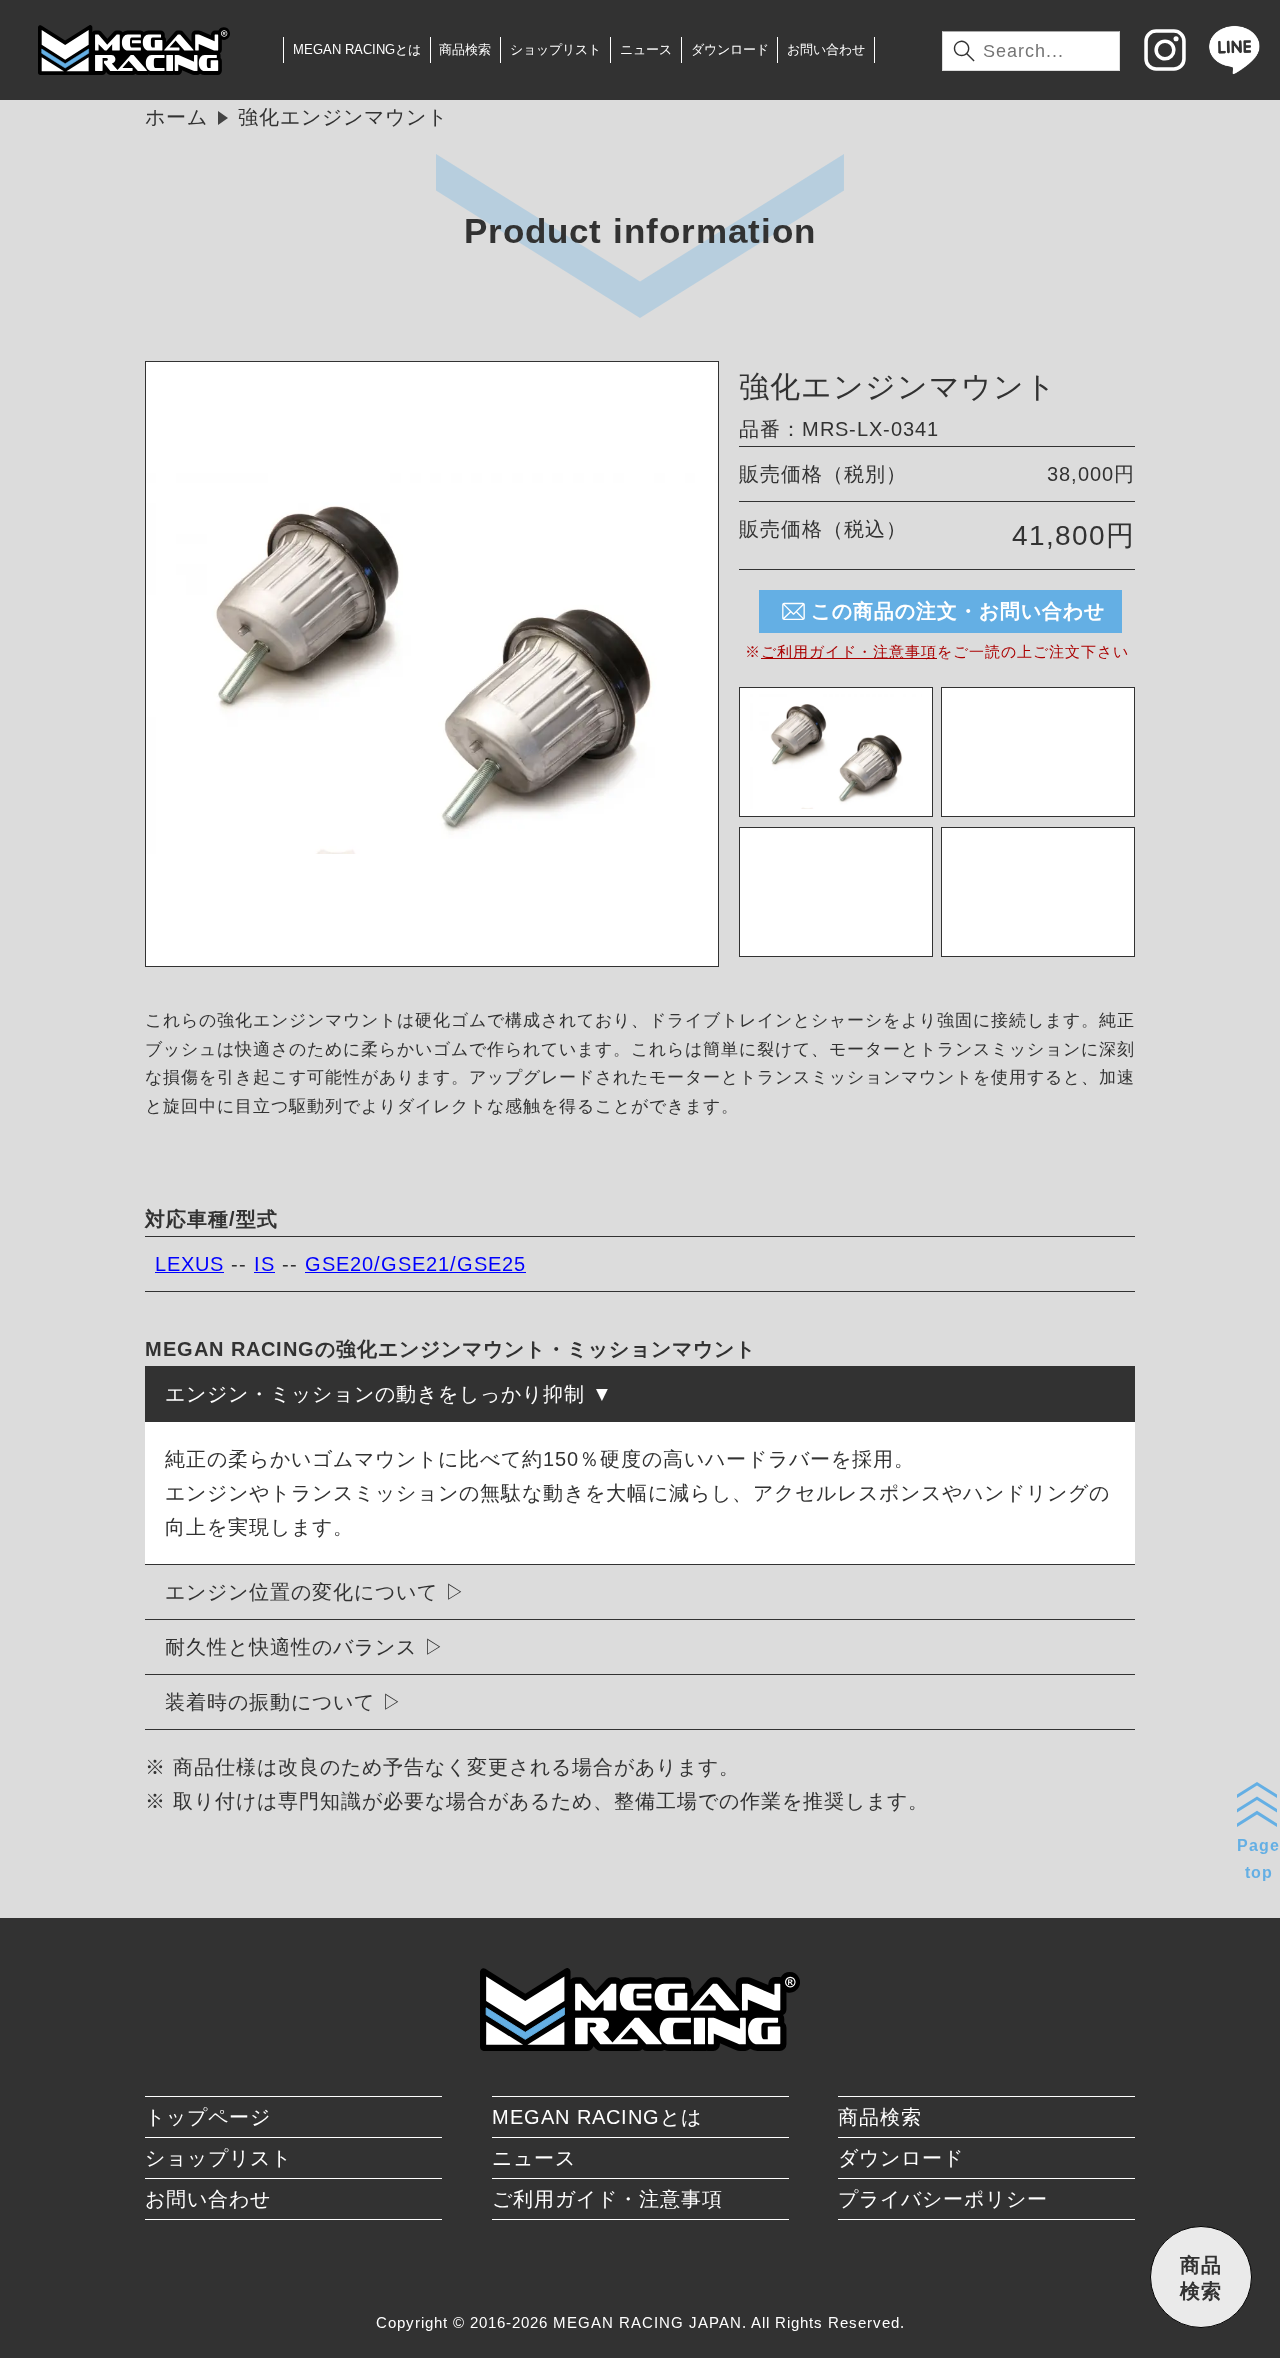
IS (264, 1264)
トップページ (208, 2117)
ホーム (176, 117)
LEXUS (189, 1264)
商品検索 (465, 49)
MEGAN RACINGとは (357, 49)
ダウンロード (730, 49)
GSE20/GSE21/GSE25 (415, 1264)
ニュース (646, 49)
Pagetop (1258, 1859)
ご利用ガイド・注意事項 (849, 651)
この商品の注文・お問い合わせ (958, 611)
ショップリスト (555, 49)
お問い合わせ (826, 49)
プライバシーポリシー (943, 2199)
